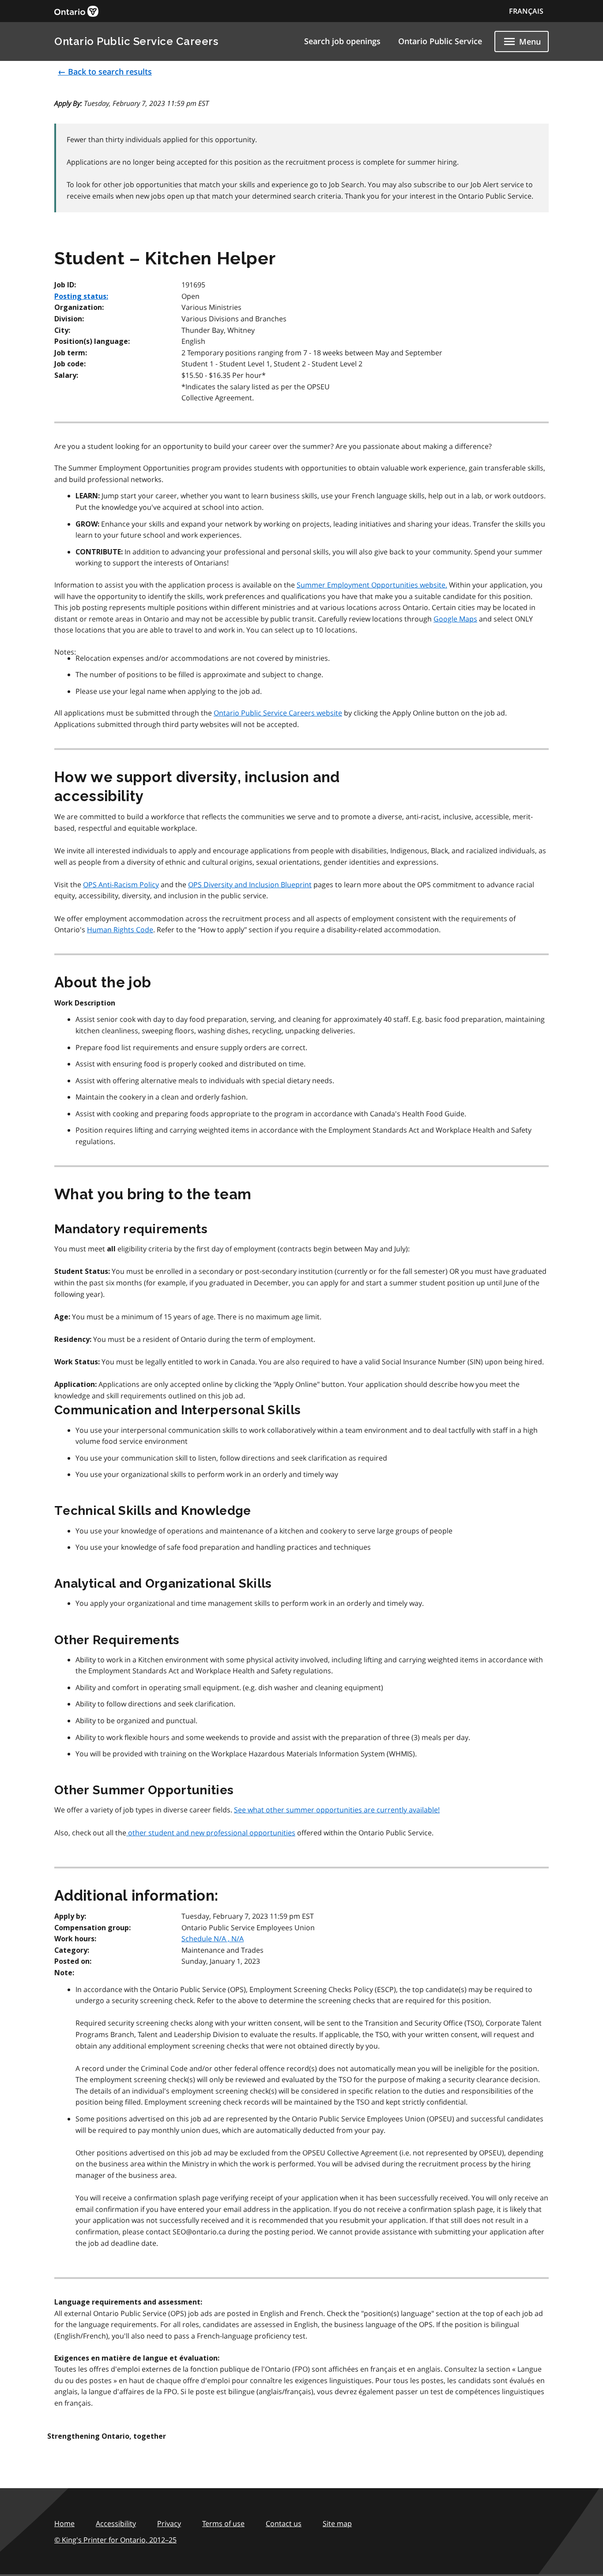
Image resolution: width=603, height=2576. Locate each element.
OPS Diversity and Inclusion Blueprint (250, 885)
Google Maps (455, 619)
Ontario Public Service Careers (136, 41)
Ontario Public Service (440, 41)
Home (64, 2523)
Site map (337, 2523)
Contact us (284, 2523)
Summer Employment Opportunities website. (372, 585)
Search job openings (342, 41)
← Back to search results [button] (105, 72)
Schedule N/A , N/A (213, 1939)
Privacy (169, 2523)
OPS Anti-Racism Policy (121, 885)
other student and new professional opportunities (211, 1833)
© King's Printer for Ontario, (115, 2540)
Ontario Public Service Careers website (278, 713)
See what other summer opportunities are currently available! (337, 1810)
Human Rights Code (120, 930)
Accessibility (116, 2523)
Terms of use (223, 2523)
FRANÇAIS (526, 11)
